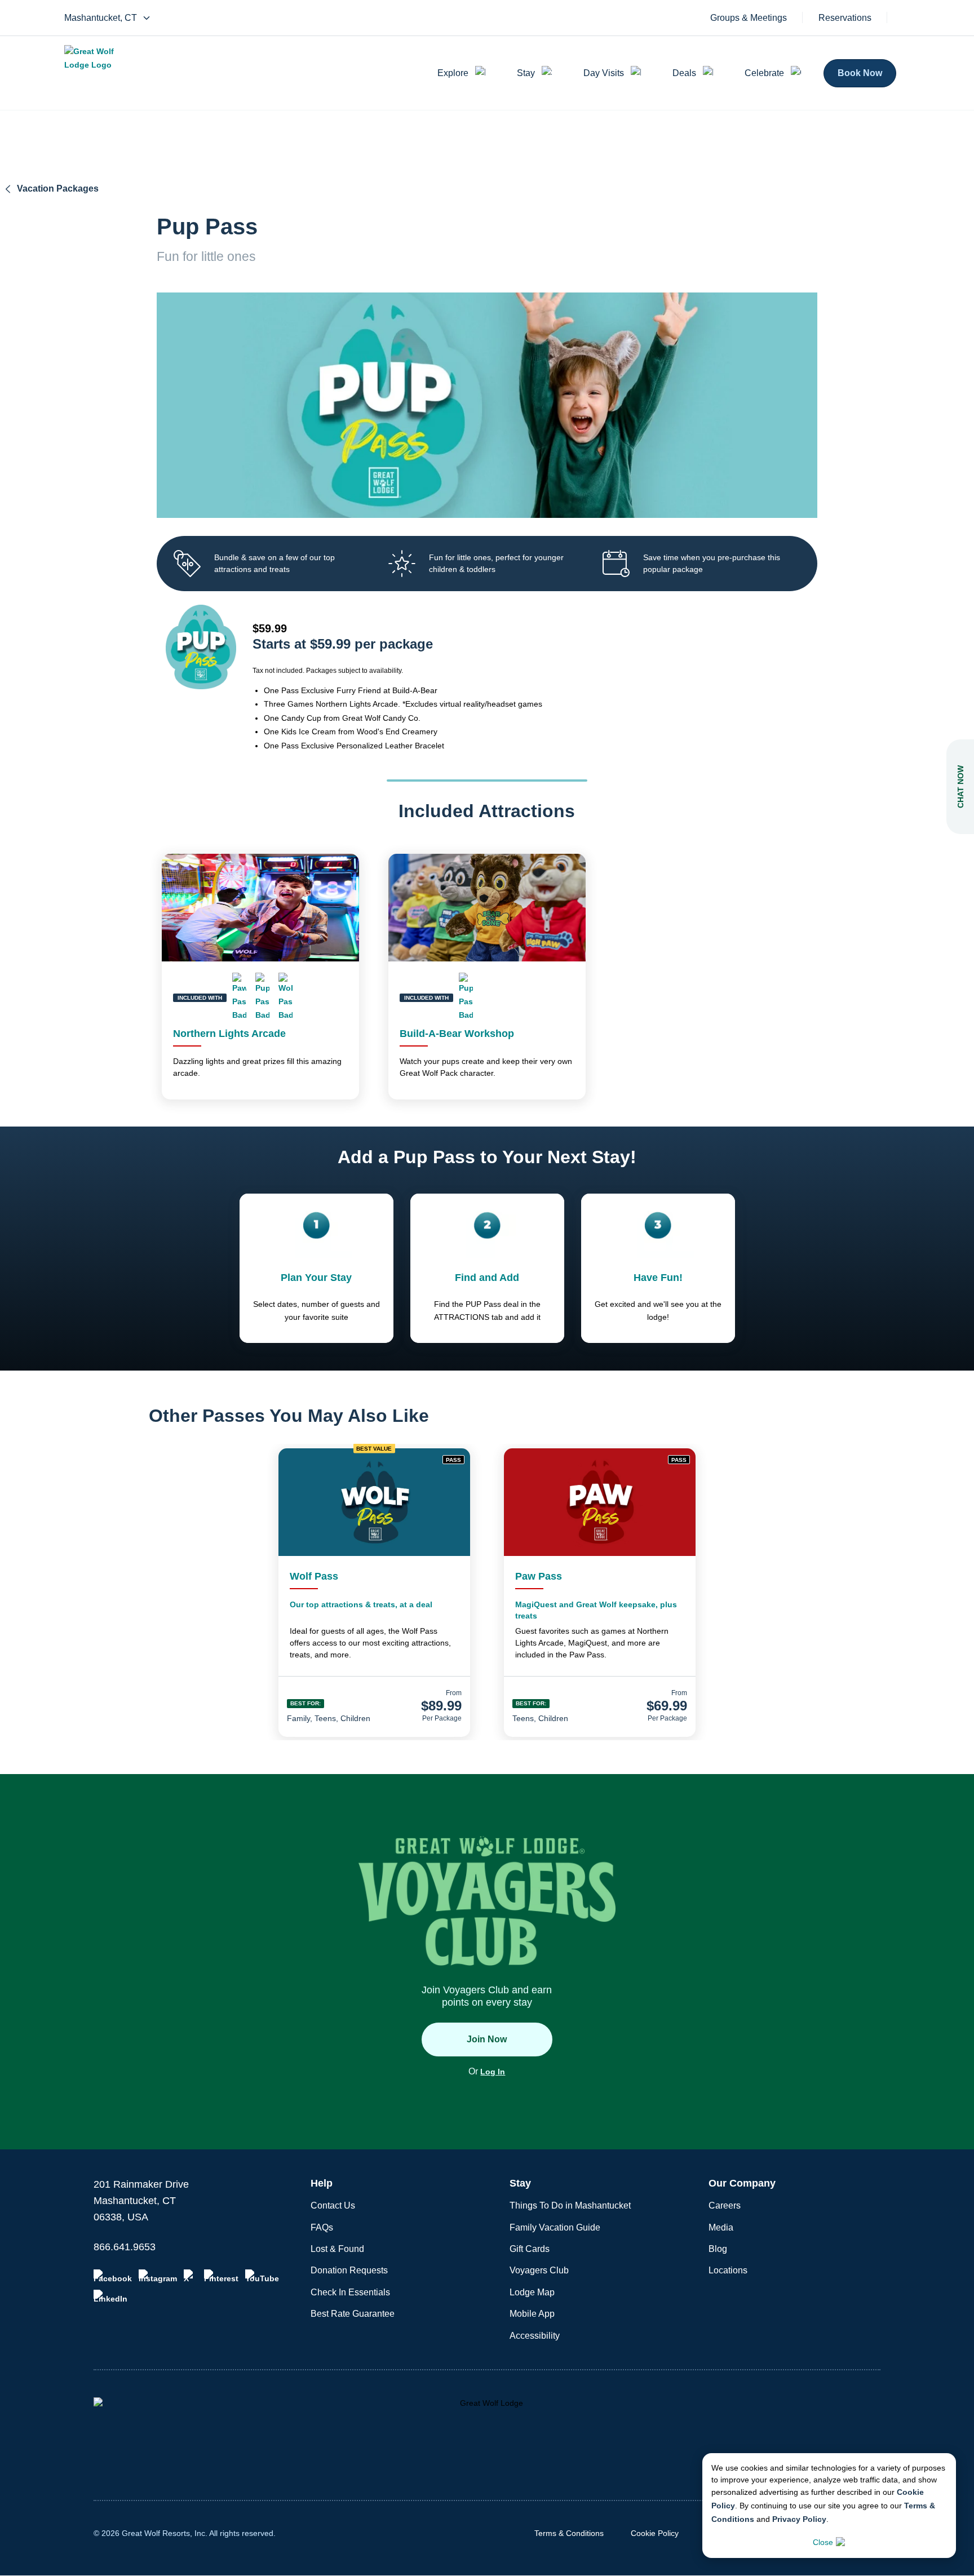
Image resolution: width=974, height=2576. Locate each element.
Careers (725, 2205)
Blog (718, 2249)
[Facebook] (113, 2276)
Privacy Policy (799, 2519)
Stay (526, 73)
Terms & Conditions (569, 2533)
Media (721, 2227)
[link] (374, 1593)
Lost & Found (337, 2249)
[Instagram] (158, 2276)
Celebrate (764, 73)
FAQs (322, 2227)
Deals (684, 73)
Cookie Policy (655, 2533)
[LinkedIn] (110, 2296)
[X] (191, 2276)
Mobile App (532, 2314)
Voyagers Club (539, 2270)
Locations (728, 2270)
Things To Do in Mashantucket (570, 2205)
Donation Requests (349, 2270)
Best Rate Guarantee (353, 2314)
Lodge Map (532, 2292)
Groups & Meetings (749, 18)
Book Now (860, 73)
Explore (453, 73)
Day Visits (604, 73)
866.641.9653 (125, 2247)
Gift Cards (530, 2249)
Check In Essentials (350, 2292)
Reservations (845, 18)
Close (823, 2542)
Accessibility (535, 2336)
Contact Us (333, 2205)
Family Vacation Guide (555, 2227)
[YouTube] (262, 2276)
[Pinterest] (221, 2276)
